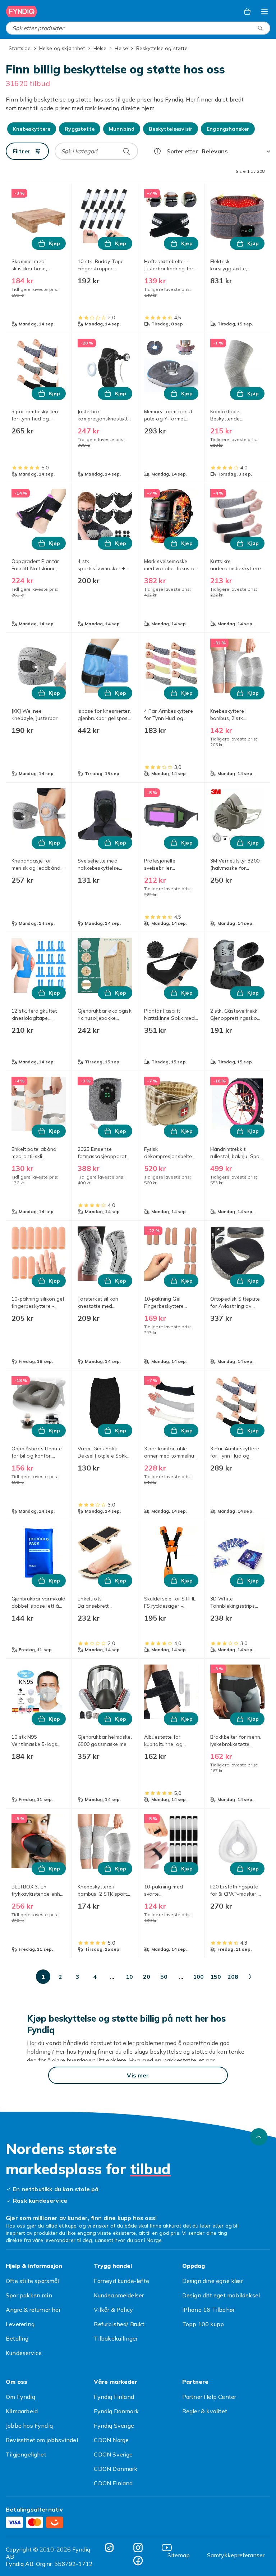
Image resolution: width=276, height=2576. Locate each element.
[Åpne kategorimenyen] (264, 12)
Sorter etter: (183, 151)
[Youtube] (167, 2548)
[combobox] (138, 28)
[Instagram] (138, 2548)
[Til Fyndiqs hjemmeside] (22, 12)
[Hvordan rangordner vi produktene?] (157, 151)
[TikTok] (109, 2548)
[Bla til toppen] (259, 2137)
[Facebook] (138, 2561)
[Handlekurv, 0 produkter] (247, 12)
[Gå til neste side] (250, 1977)
